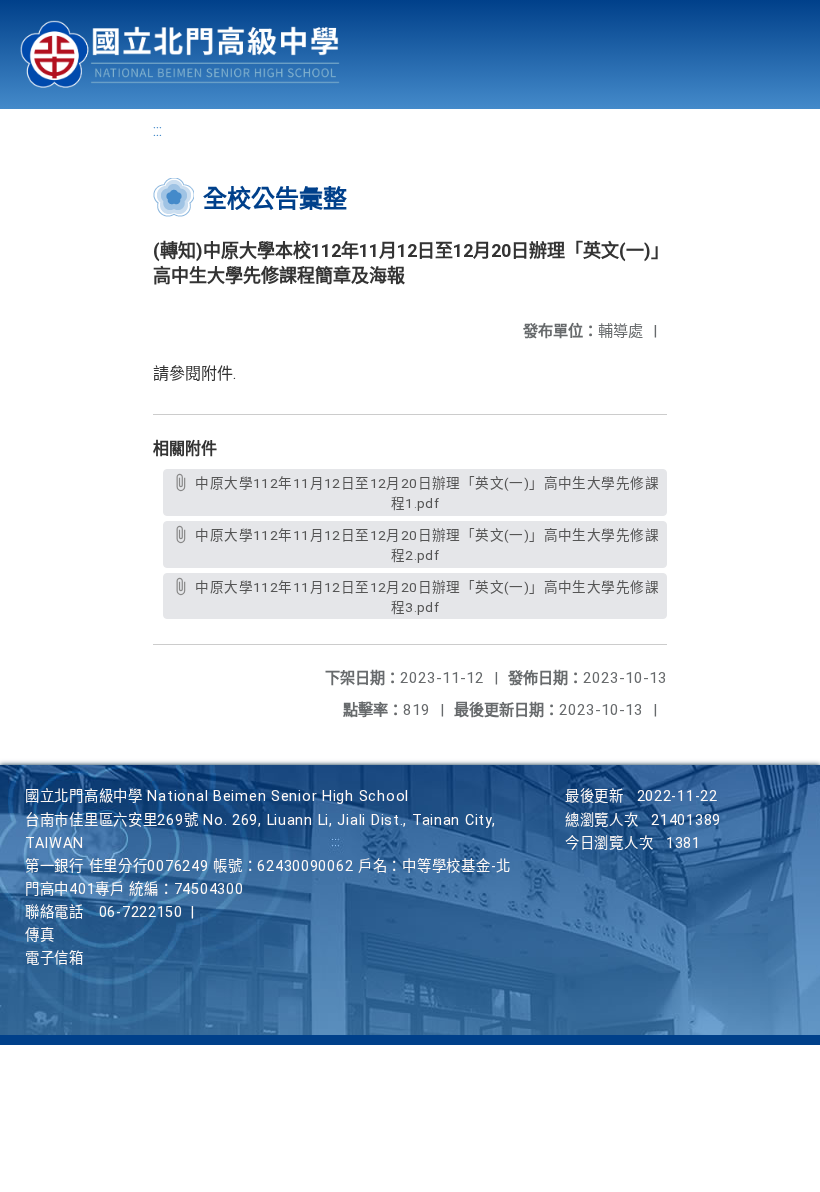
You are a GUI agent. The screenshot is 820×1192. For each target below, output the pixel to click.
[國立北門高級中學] (180, 54)
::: (157, 130)
